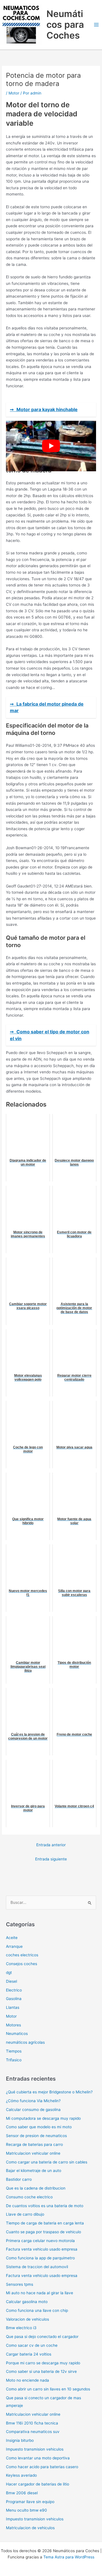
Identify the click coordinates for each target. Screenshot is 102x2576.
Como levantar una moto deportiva (38, 2458)
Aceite (12, 1938)
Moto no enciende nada (27, 2380)
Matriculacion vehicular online (33, 2153)
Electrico (14, 1990)
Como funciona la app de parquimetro (40, 2258)
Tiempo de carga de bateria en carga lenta (45, 2223)
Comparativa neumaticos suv (33, 2432)
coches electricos (22, 1955)
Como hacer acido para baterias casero (42, 2467)
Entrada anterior (51, 1845)
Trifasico (14, 2060)
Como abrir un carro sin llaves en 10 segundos (48, 2389)
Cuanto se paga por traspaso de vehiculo (43, 2232)
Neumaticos (17, 2034)
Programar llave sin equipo (30, 2502)
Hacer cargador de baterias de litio (38, 2484)
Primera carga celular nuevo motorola (40, 2241)
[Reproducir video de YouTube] (51, 446)
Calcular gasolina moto (27, 2302)
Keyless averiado (21, 2475)
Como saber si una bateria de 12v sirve (41, 2371)
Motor (14, 93)
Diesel (11, 1981)
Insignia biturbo (20, 2440)
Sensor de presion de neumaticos (36, 2136)
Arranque (14, 1946)
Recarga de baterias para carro (34, 2144)
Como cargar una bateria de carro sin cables (47, 2162)
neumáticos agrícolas (25, 2042)
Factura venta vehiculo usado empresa (42, 2249)
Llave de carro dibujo (25, 2214)
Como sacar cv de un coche (32, 2345)
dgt (9, 1973)
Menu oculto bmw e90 (26, 2510)
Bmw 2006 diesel (22, 2493)
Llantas (13, 2007)
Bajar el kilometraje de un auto (34, 2171)
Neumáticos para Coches (65, 25)
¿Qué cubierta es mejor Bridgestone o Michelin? (49, 2092)
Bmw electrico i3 (21, 2328)
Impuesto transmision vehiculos (35, 2449)
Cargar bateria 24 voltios (29, 2354)
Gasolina (14, 1999)
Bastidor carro (19, 2179)
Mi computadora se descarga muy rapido (43, 2118)
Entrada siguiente (51, 1859)
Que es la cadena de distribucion (36, 2188)
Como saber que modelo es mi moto (39, 2127)
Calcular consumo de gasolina (33, 2110)
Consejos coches (22, 1964)
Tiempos (14, 2051)
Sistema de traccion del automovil (37, 2267)
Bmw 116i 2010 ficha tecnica (32, 2423)
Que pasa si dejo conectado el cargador (42, 2337)
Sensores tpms (20, 2284)
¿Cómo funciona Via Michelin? (33, 2101)
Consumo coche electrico (29, 2197)
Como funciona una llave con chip (37, 2310)
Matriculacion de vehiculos (30, 2528)
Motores (13, 2025)
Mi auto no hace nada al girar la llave (40, 2293)
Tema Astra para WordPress (69, 2557)
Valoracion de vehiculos (27, 2319)
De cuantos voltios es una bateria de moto (45, 2206)
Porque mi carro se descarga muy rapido (43, 2363)
